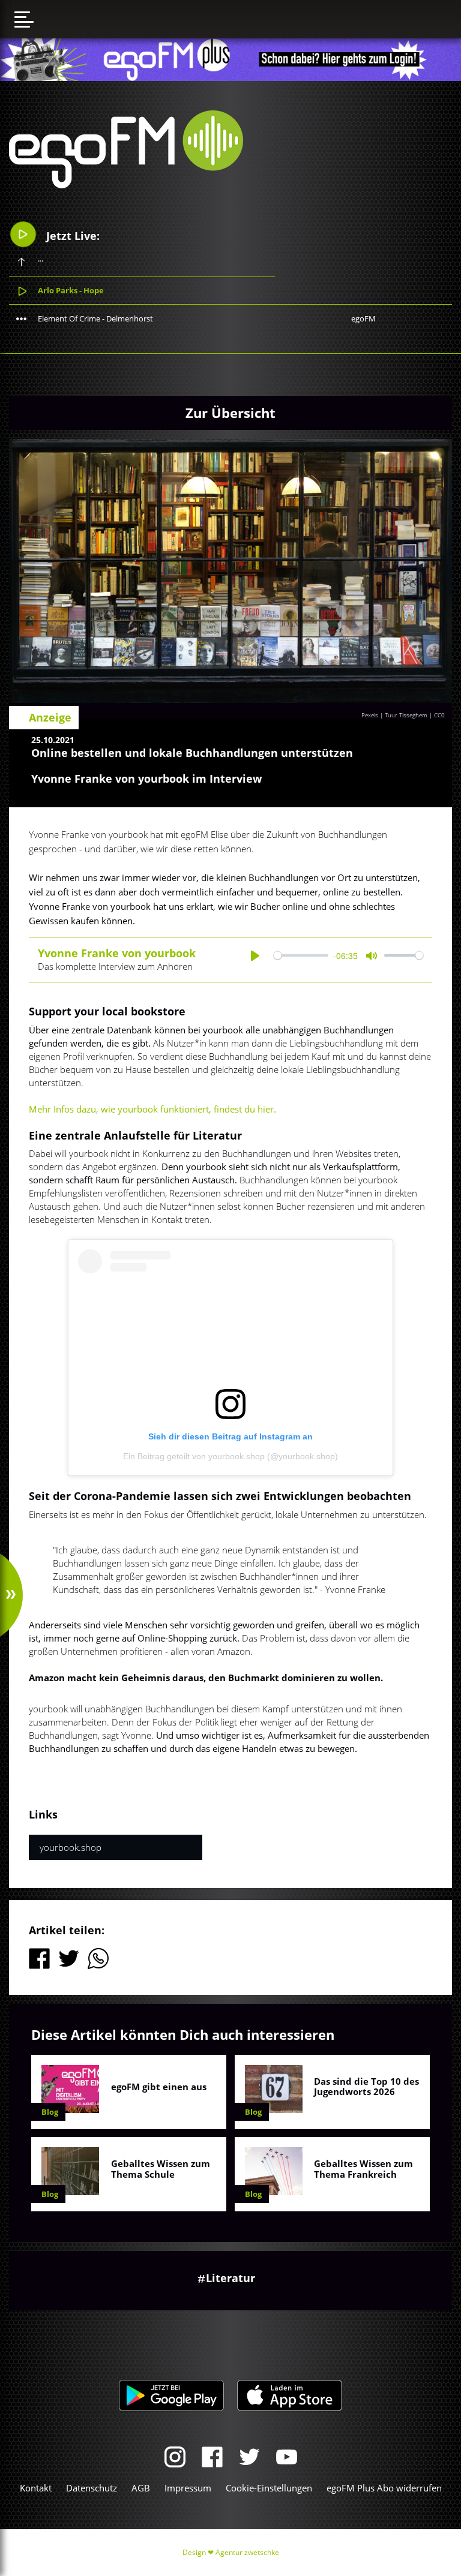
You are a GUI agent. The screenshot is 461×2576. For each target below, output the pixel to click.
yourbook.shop (71, 1847)
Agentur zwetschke (247, 2552)
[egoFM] (126, 185)
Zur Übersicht (230, 413)
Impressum (188, 2488)
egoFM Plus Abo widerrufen (384, 2488)
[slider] (301, 956)
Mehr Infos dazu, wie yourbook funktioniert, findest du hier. (152, 1109)
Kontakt (36, 2488)
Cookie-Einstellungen (269, 2488)
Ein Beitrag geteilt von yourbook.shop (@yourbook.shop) (230, 1456)
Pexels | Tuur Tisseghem (394, 715)
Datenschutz (92, 2488)
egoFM (363, 318)
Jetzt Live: (71, 236)
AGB (141, 2488)
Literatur (230, 2278)
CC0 (439, 715)
